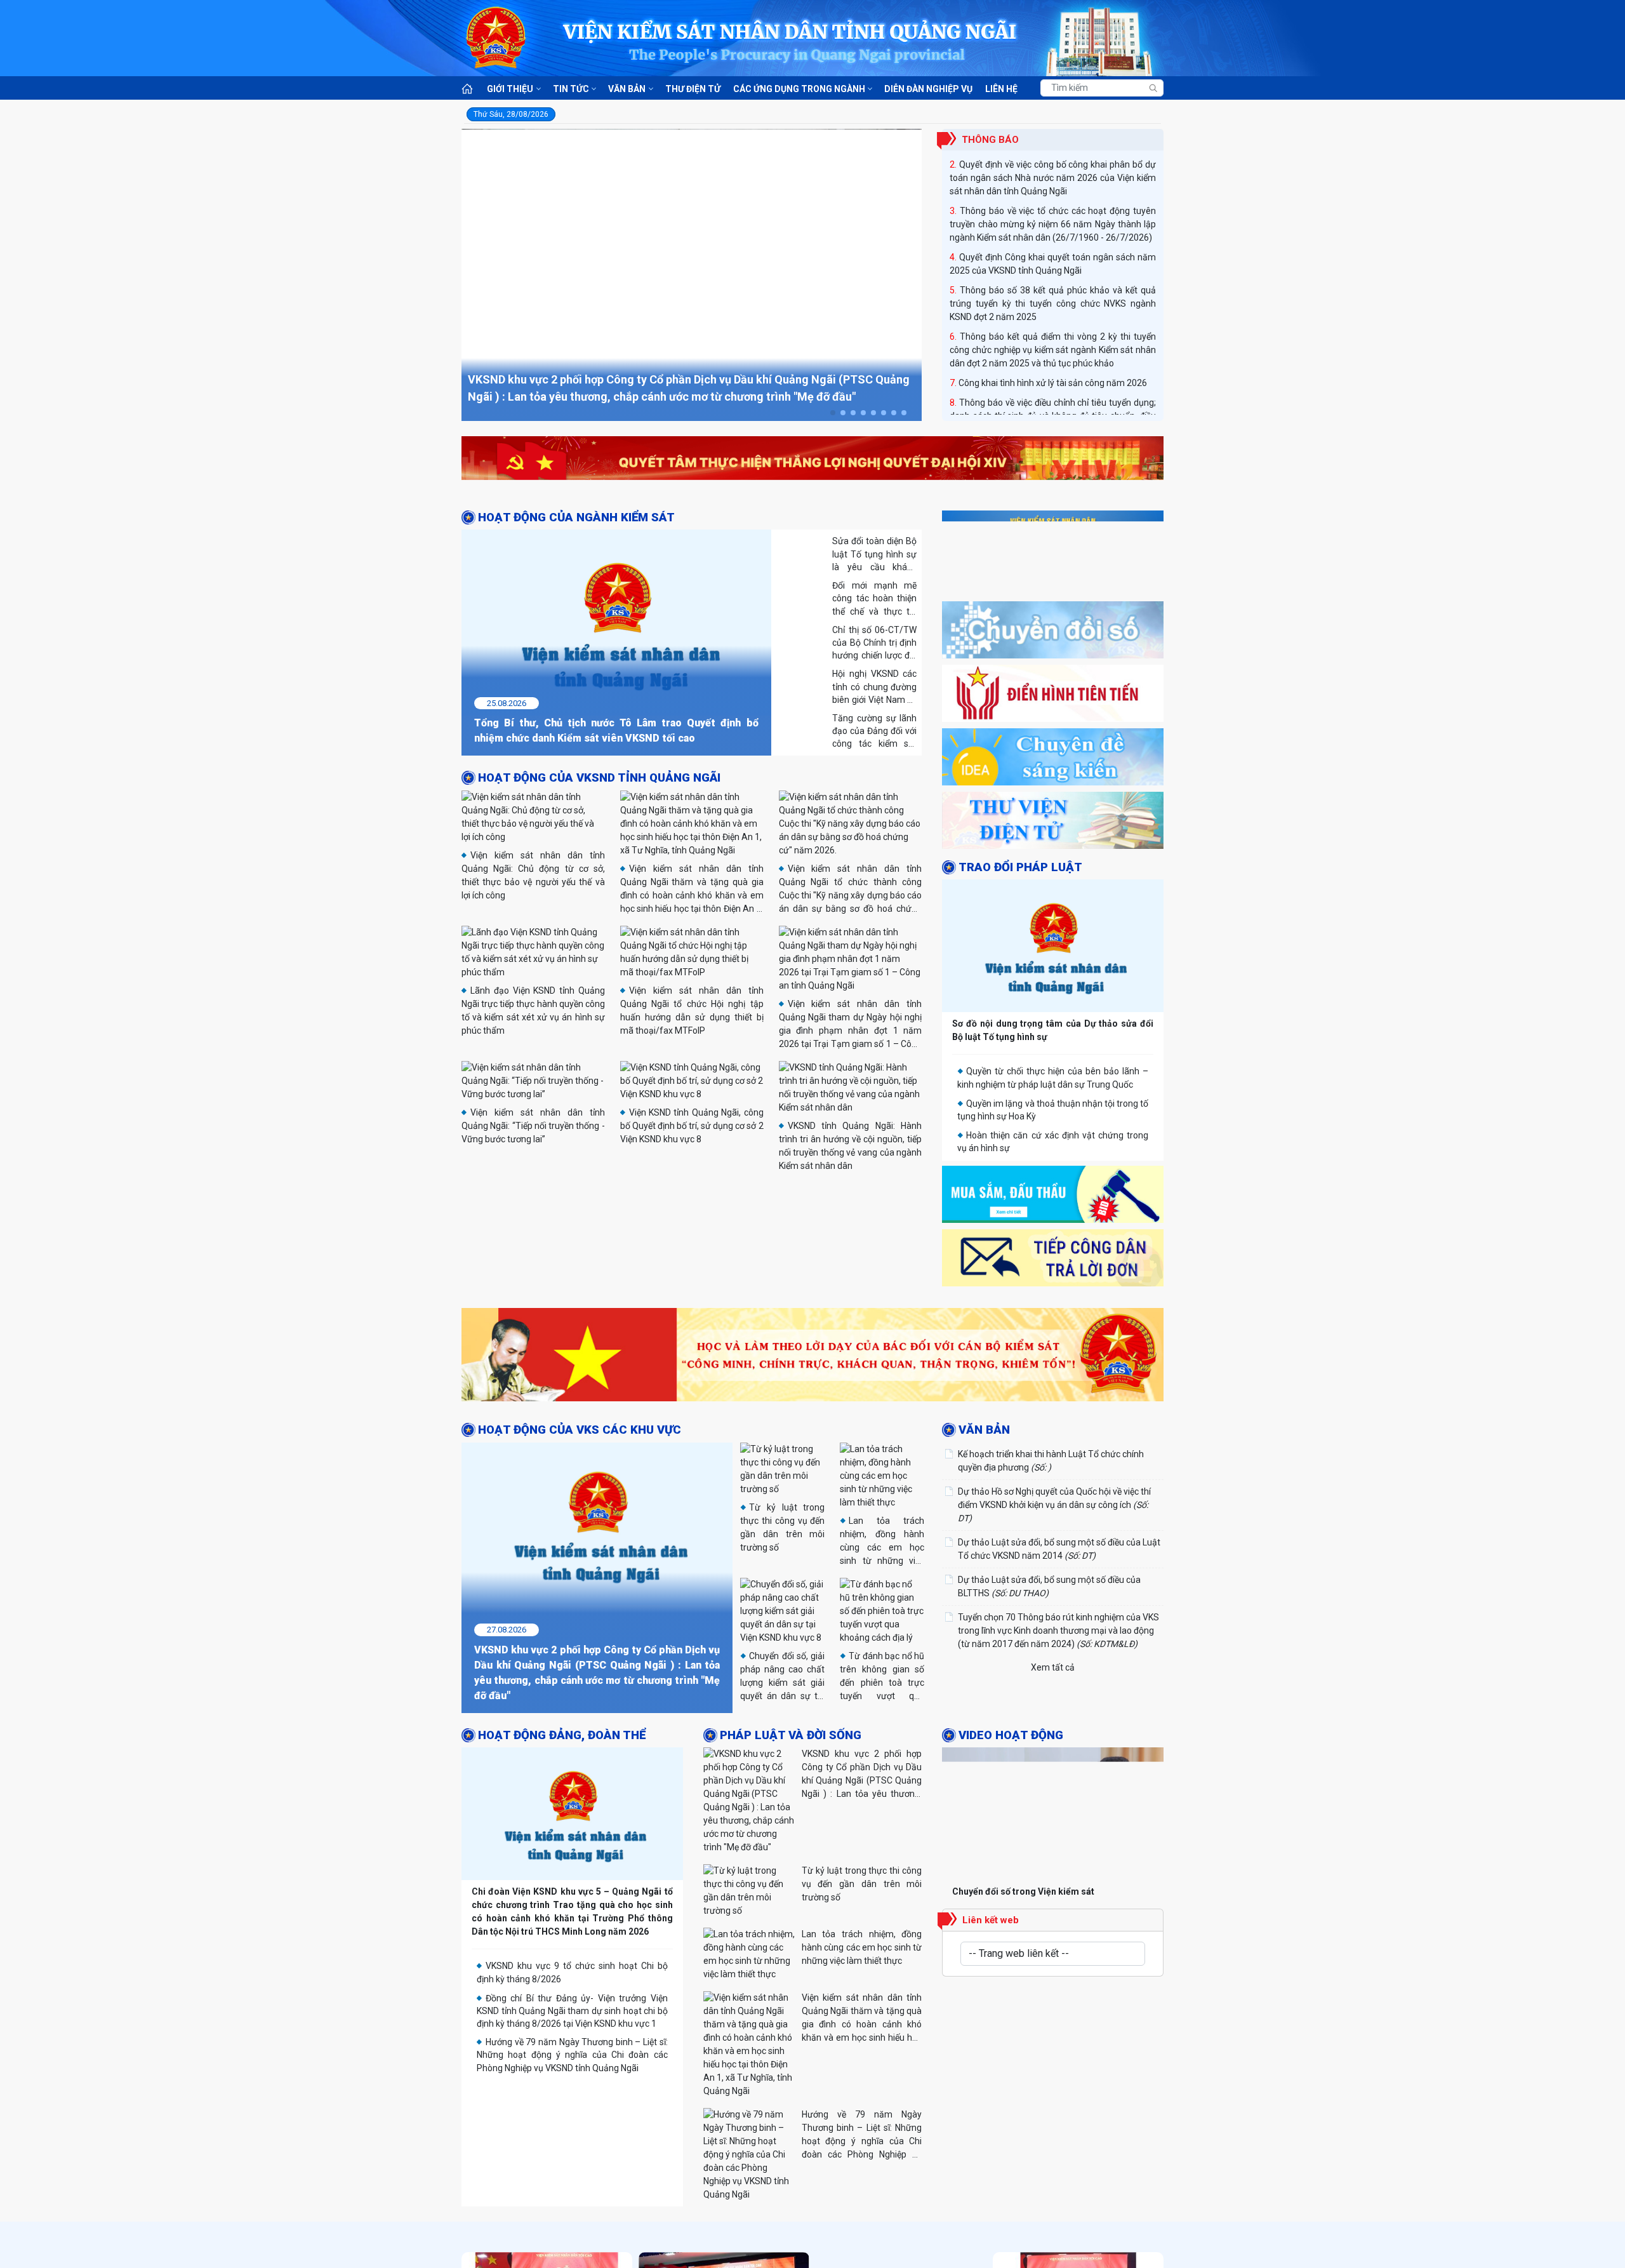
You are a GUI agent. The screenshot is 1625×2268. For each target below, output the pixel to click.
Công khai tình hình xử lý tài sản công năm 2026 (1053, 335)
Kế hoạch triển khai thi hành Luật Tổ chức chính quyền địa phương (1051, 1460)
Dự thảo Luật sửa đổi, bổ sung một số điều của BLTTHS (1049, 1586)
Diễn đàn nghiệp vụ (928, 89)
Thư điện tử (693, 89)
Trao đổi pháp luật (1020, 867)
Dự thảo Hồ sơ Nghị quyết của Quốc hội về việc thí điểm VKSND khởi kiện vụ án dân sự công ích (1054, 1504)
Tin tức (571, 89)
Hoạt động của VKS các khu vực (580, 1430)
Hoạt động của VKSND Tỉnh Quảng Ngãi (599, 778)
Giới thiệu (510, 89)
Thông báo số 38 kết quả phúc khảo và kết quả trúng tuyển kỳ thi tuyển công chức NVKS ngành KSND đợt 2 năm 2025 (1053, 256)
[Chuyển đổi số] (1053, 633)
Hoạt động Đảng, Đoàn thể (562, 1703)
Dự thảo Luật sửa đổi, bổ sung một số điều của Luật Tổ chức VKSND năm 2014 (1059, 1548)
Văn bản (627, 89)
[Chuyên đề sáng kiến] (1053, 760)
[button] (833, 413)
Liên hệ (1001, 89)
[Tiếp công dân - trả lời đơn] (1053, 1261)
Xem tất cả (1053, 1667)
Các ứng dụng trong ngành (799, 89)
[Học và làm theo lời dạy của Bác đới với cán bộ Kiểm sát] (812, 1357)
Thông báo (990, 140)
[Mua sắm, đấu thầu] (1053, 1197)
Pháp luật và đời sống (791, 1703)
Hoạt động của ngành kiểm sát (576, 517)
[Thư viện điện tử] (1053, 824)
